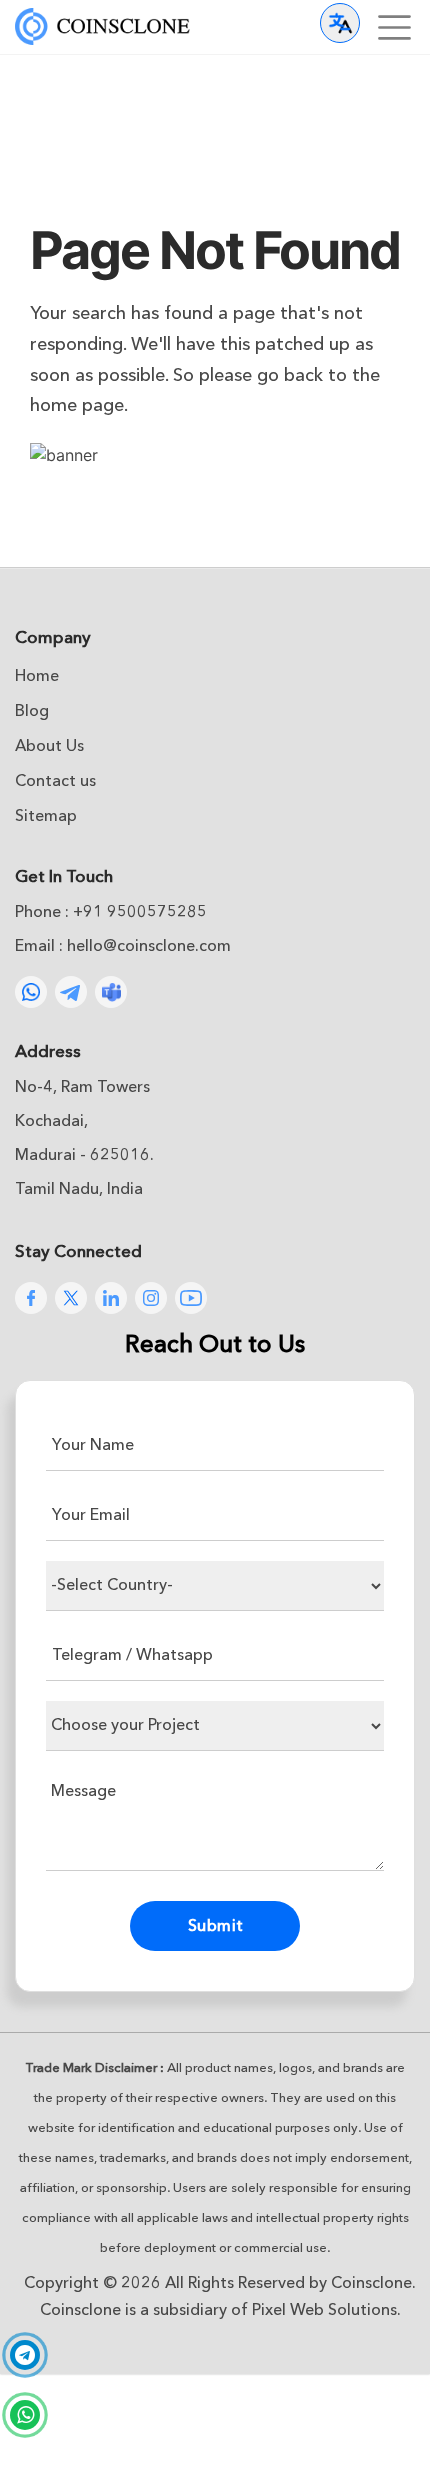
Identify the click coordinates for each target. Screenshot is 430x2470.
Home (37, 676)
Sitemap (46, 816)
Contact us (55, 781)
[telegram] (25, 2357)
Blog (32, 711)
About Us (49, 746)
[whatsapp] (25, 2415)
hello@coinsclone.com (149, 946)
